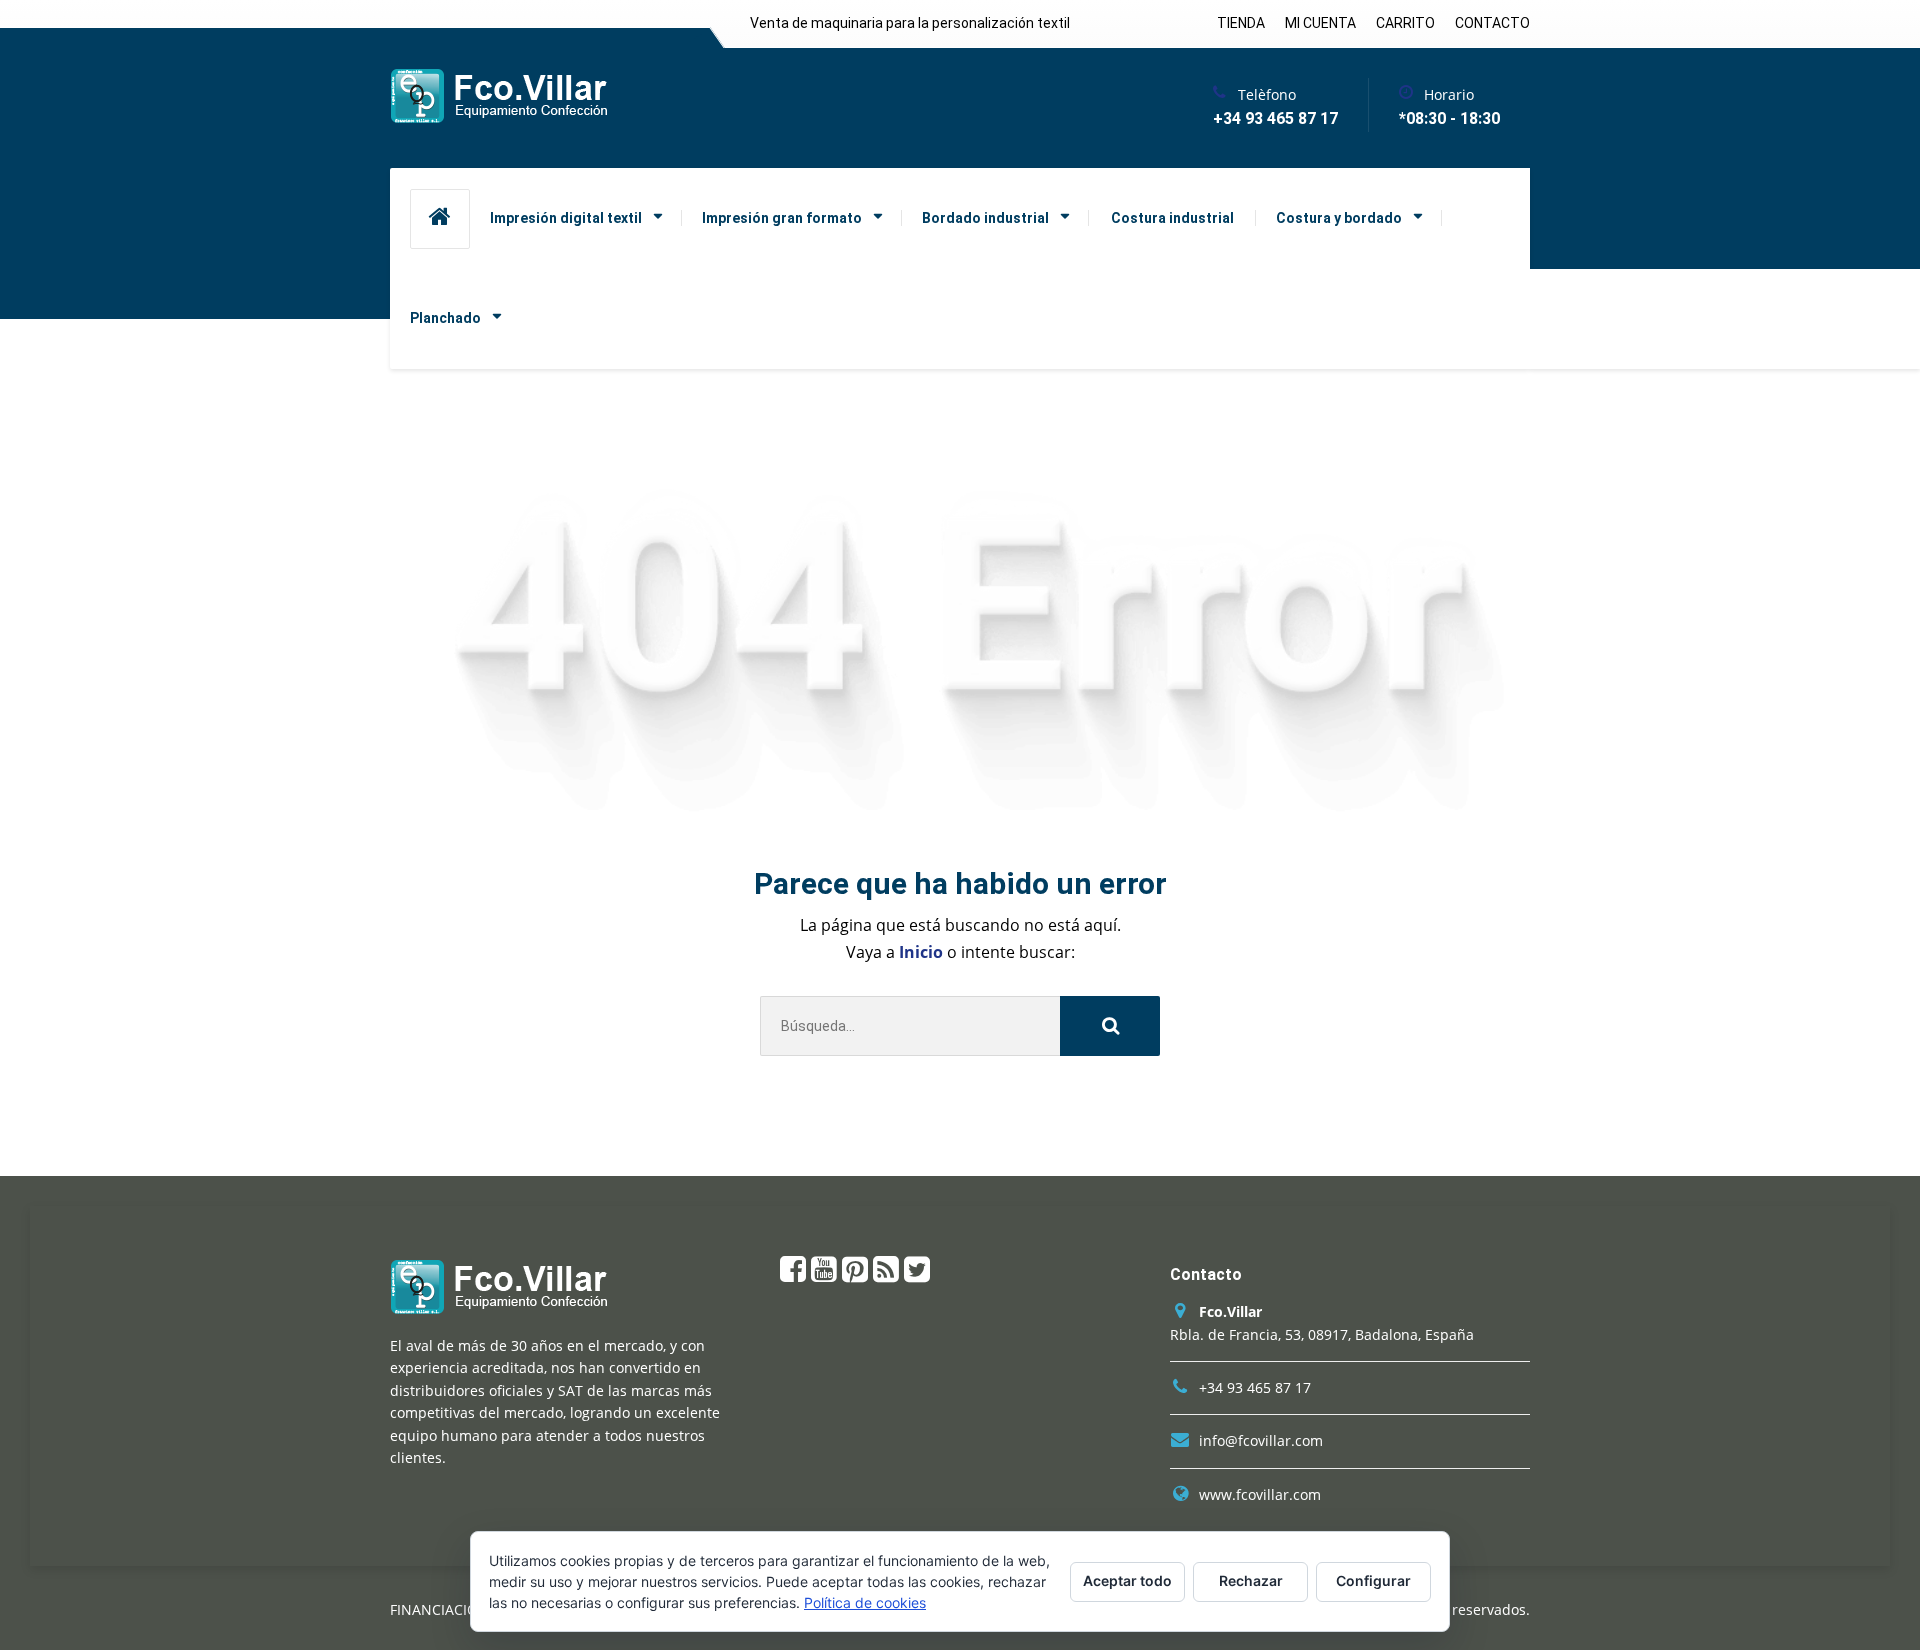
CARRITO (1405, 23)
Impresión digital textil (566, 218)
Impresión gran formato (782, 218)
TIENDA (1241, 23)
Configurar (1373, 1580)
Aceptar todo (1127, 1580)
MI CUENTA (1320, 23)
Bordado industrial (985, 218)
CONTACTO (1492, 23)
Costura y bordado (1339, 218)
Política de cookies (865, 1602)
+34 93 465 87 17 (1255, 1387)
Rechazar (1251, 1580)
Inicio (923, 952)
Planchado (445, 318)
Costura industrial (1172, 218)
